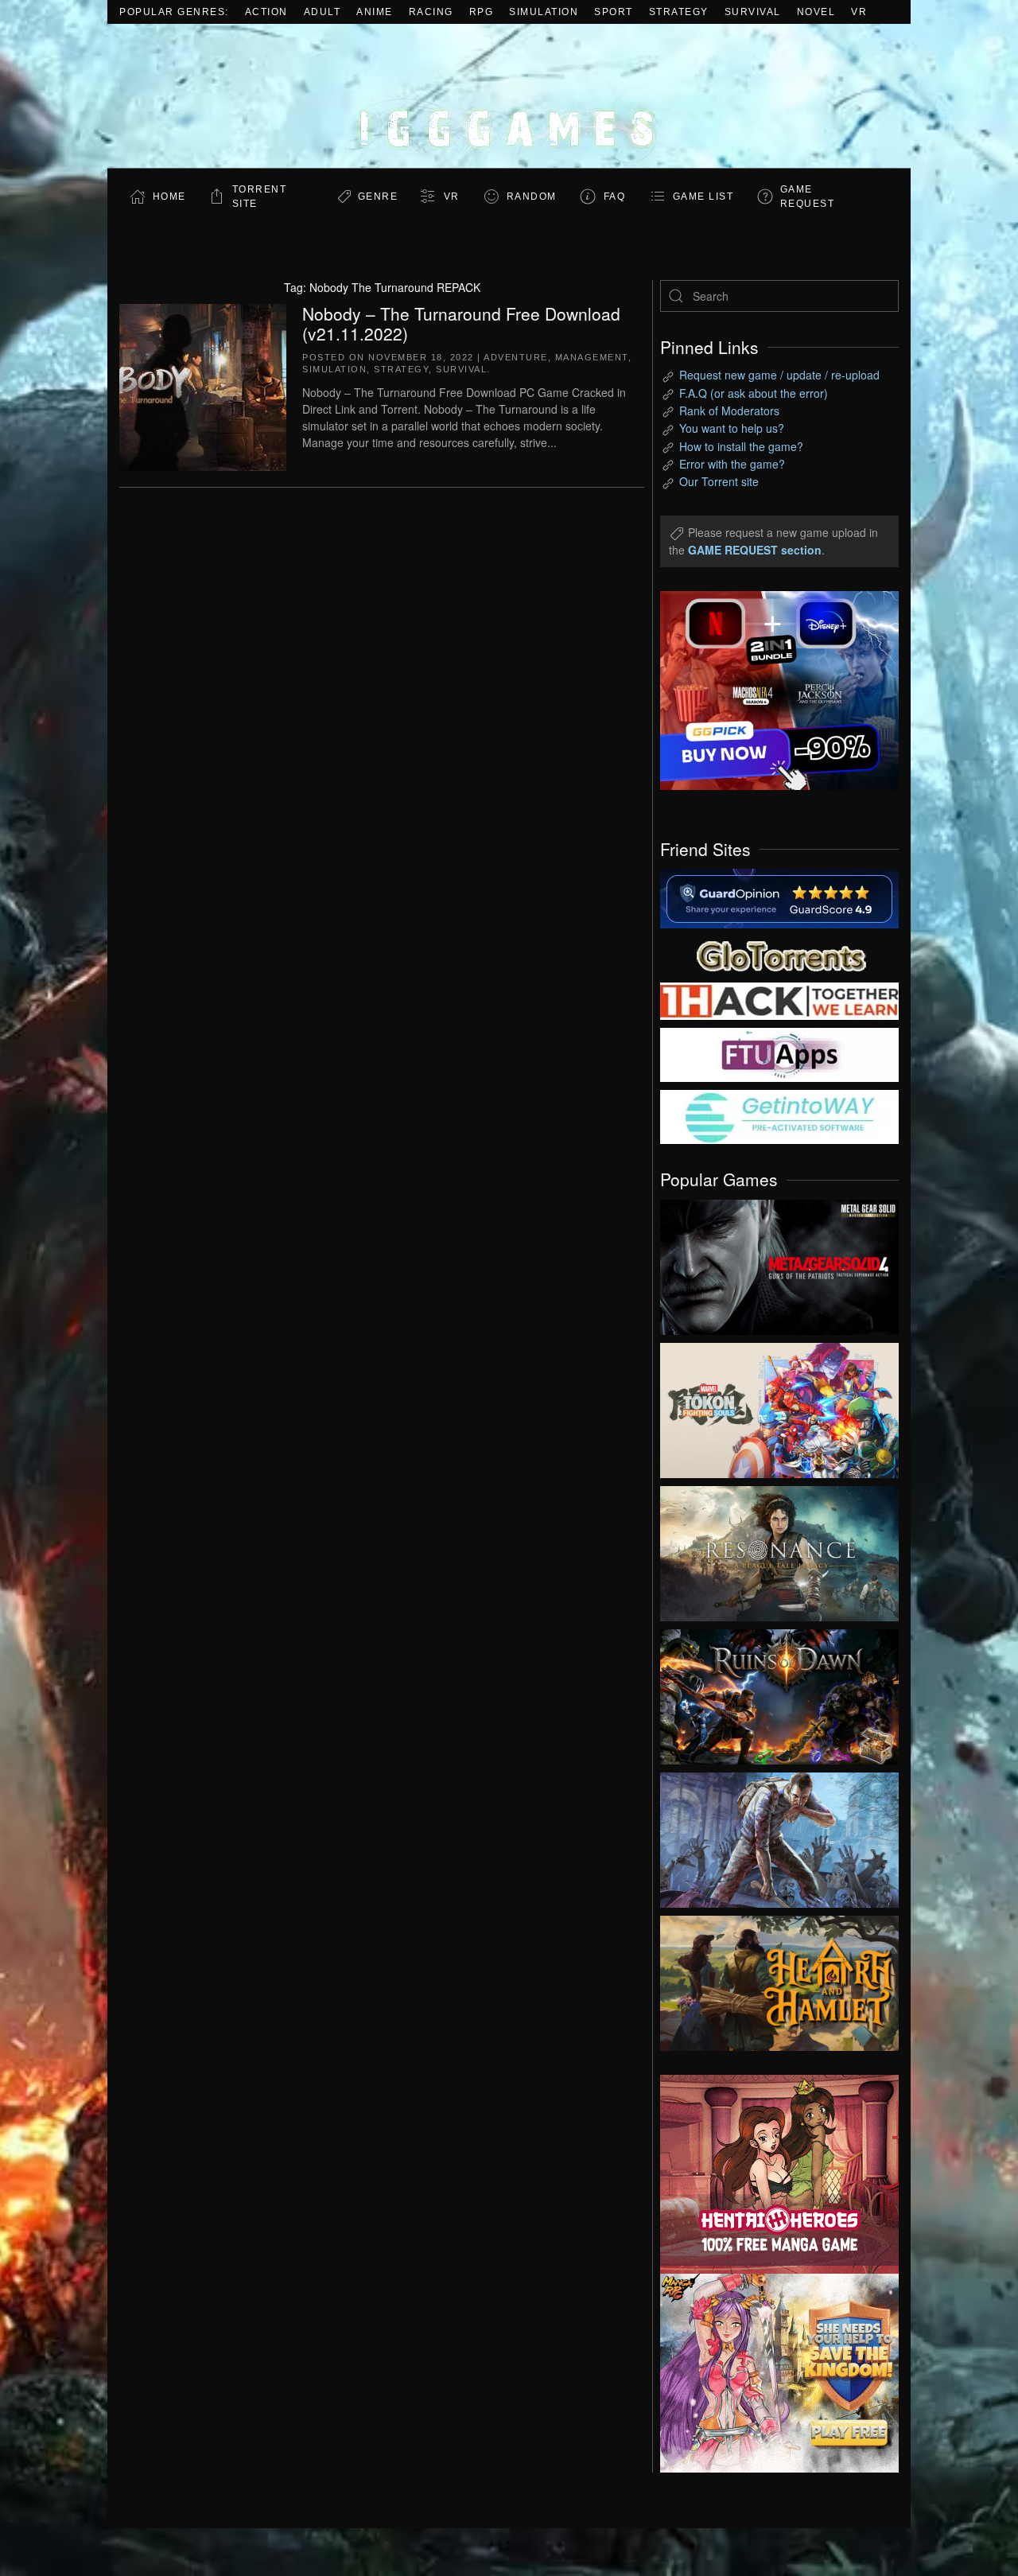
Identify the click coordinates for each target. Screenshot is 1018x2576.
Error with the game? (732, 464)
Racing (431, 12)
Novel (816, 12)
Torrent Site (260, 197)
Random (532, 197)
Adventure (516, 357)
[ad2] (771, 2174)
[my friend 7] (779, 1115)
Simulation (544, 12)
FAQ (615, 197)
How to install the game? (741, 446)
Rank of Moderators (729, 411)
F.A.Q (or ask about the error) (754, 393)
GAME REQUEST (808, 197)
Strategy (679, 12)
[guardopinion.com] (779, 897)
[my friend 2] (779, 954)
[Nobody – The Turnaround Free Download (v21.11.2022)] (203, 385)
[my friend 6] (779, 1053)
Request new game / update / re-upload (779, 375)
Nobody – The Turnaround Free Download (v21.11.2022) (461, 323)
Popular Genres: (174, 12)
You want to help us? (732, 428)
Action (266, 12)
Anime (375, 12)
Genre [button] (378, 197)
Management (592, 357)
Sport (614, 12)
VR (859, 12)
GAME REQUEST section (755, 550)
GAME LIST (703, 197)
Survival (753, 12)
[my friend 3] (779, 1000)
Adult (322, 12)
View (779, 1263)
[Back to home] (509, 96)
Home (169, 197)
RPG (482, 12)
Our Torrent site (719, 481)
